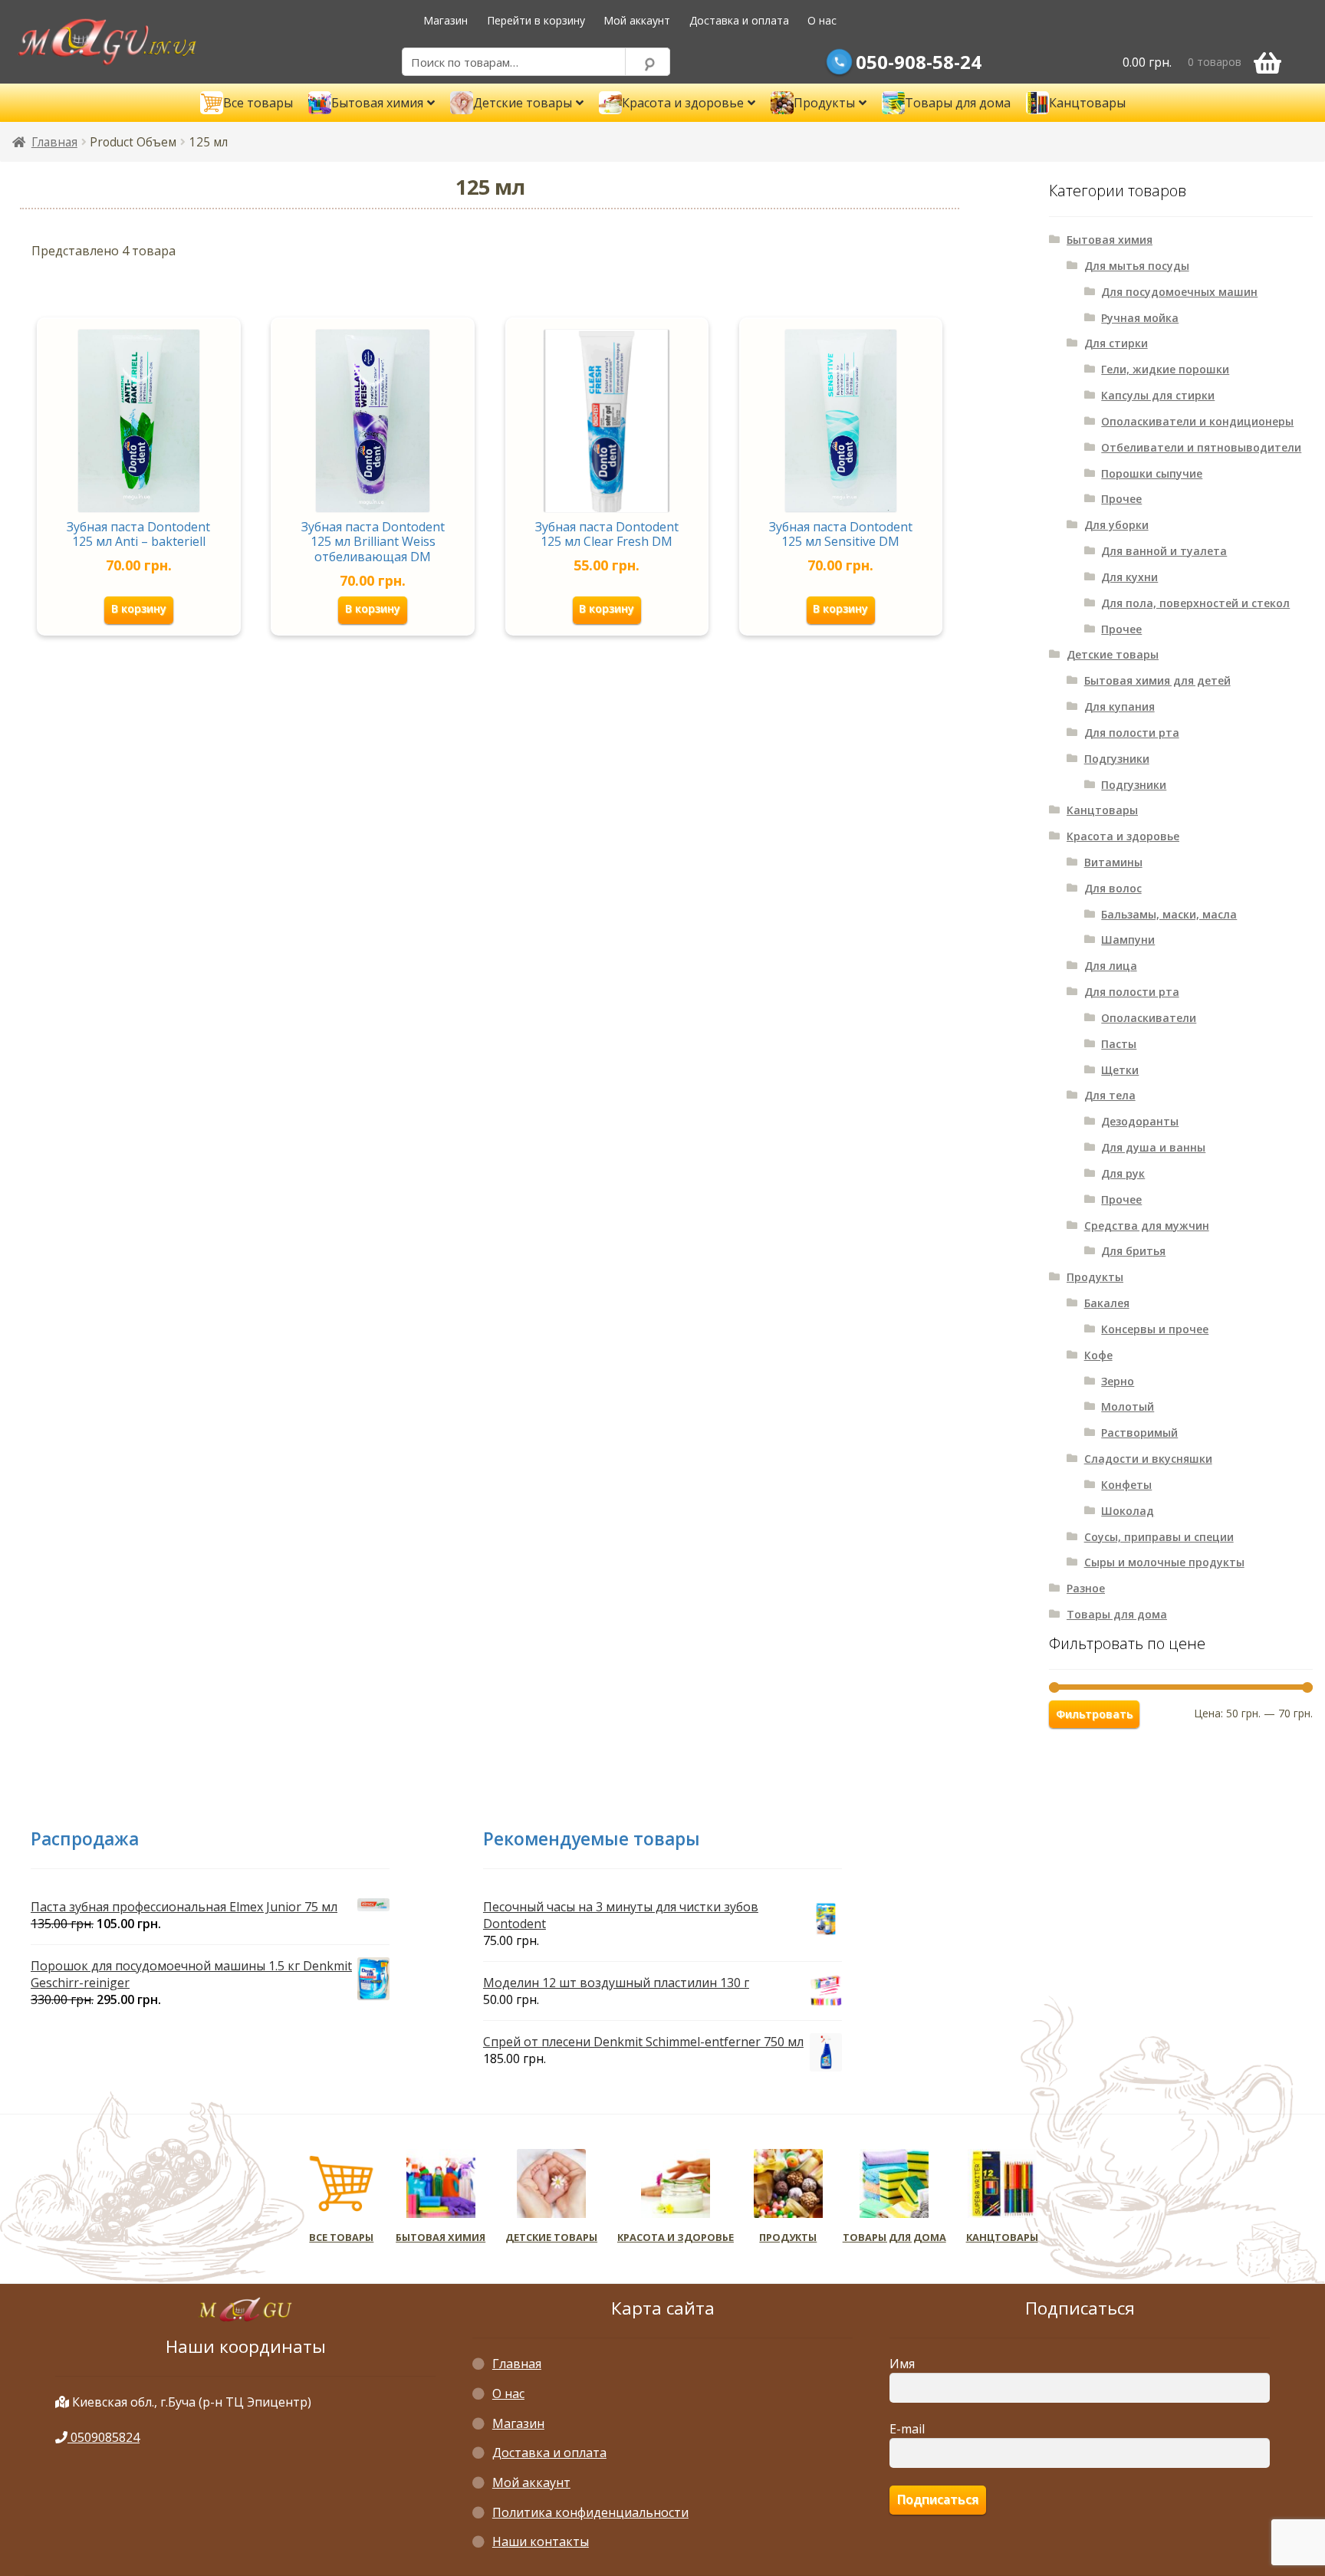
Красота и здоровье (1123, 836)
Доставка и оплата (739, 20)
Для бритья (1133, 1251)
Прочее (1121, 499)
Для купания (1120, 706)
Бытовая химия (1110, 240)
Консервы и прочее (1155, 1329)
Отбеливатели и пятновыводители (1201, 447)
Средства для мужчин (1147, 1226)
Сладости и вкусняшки (1148, 1459)
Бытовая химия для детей (1157, 680)
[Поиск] (648, 62)
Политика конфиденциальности (590, 2512)
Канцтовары (1102, 810)
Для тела (1110, 1095)
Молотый (1128, 1406)
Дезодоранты (1140, 1121)
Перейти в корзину (536, 20)
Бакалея (1107, 1303)
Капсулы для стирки (1158, 395)
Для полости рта (1132, 733)
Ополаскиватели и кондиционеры (1197, 421)
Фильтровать (1094, 1714)
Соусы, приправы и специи (1159, 1537)
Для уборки (1116, 525)
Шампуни (1128, 940)
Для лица (1111, 966)
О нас (822, 20)
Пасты (1119, 1044)
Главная (54, 142)
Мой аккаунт (637, 20)
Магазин (446, 20)
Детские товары (1113, 654)
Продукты (1095, 1277)
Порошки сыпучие (1152, 473)
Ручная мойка (1140, 318)
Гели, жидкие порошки (1165, 369)
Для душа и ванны (1153, 1147)
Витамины (1113, 862)
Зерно (1118, 1381)
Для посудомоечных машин (1179, 292)
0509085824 (104, 2437)
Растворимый (1139, 1433)
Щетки (1120, 1070)
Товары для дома (1117, 1614)
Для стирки (1116, 343)
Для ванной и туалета (1164, 551)
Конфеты (1126, 1485)
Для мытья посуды (1137, 266)
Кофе (1098, 1355)
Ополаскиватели (1149, 1018)
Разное (1086, 1588)
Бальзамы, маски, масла (1169, 914)
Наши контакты (541, 2541)
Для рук (1123, 1173)
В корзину (139, 608)
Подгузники (1117, 759)
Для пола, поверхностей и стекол (1195, 603)
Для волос (1113, 888)
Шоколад (1128, 1511)
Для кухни (1129, 577)
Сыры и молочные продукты (1164, 1562)
